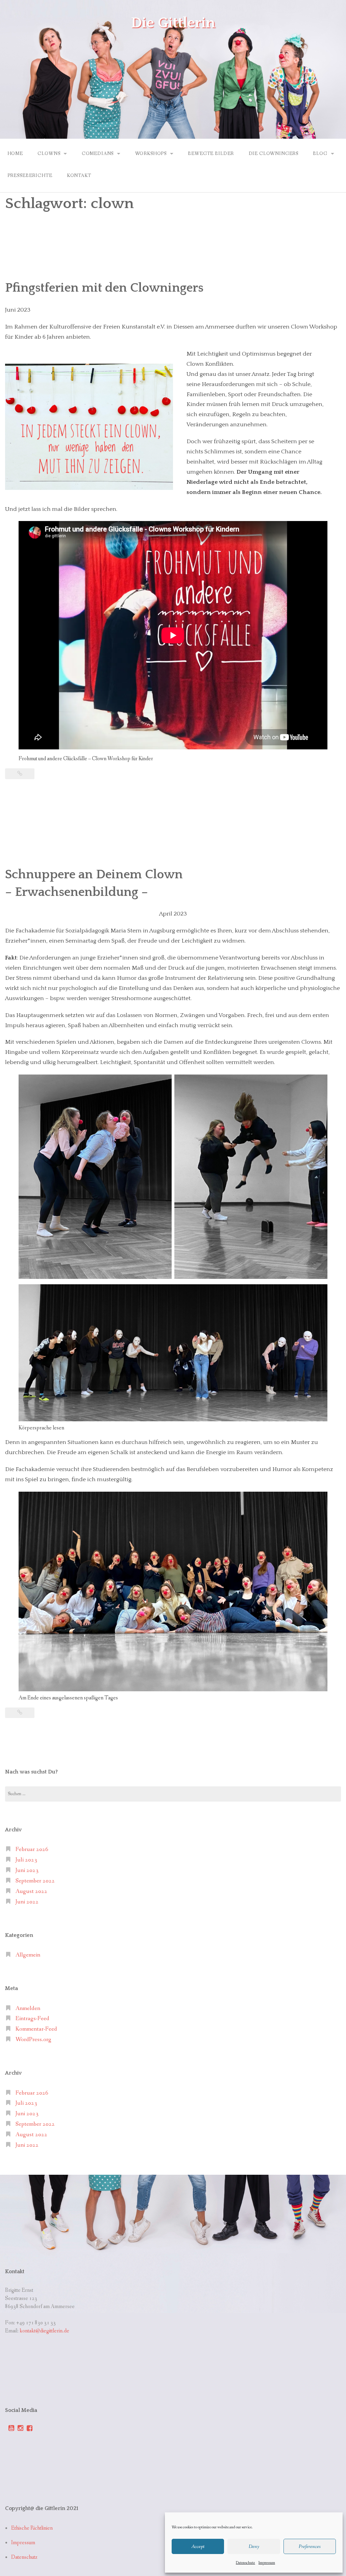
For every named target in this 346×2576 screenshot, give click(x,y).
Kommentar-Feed (36, 2029)
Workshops (151, 154)
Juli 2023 (26, 1860)
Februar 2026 (32, 1849)
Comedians (98, 154)
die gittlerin (173, 23)
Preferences (310, 2547)
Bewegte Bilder (211, 154)
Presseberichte (30, 176)
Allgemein (28, 1955)
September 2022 (35, 1881)
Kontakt (79, 176)
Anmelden (28, 2008)
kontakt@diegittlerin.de (44, 2331)
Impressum (267, 2563)
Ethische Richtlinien (32, 2528)
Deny (254, 2547)
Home (15, 154)
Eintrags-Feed (32, 2019)
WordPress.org (33, 2040)
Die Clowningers (274, 154)
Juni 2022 (27, 1902)
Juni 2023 (27, 1870)
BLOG (320, 154)
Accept (198, 2547)
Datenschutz (245, 2563)
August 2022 (31, 1891)
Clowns (49, 154)
